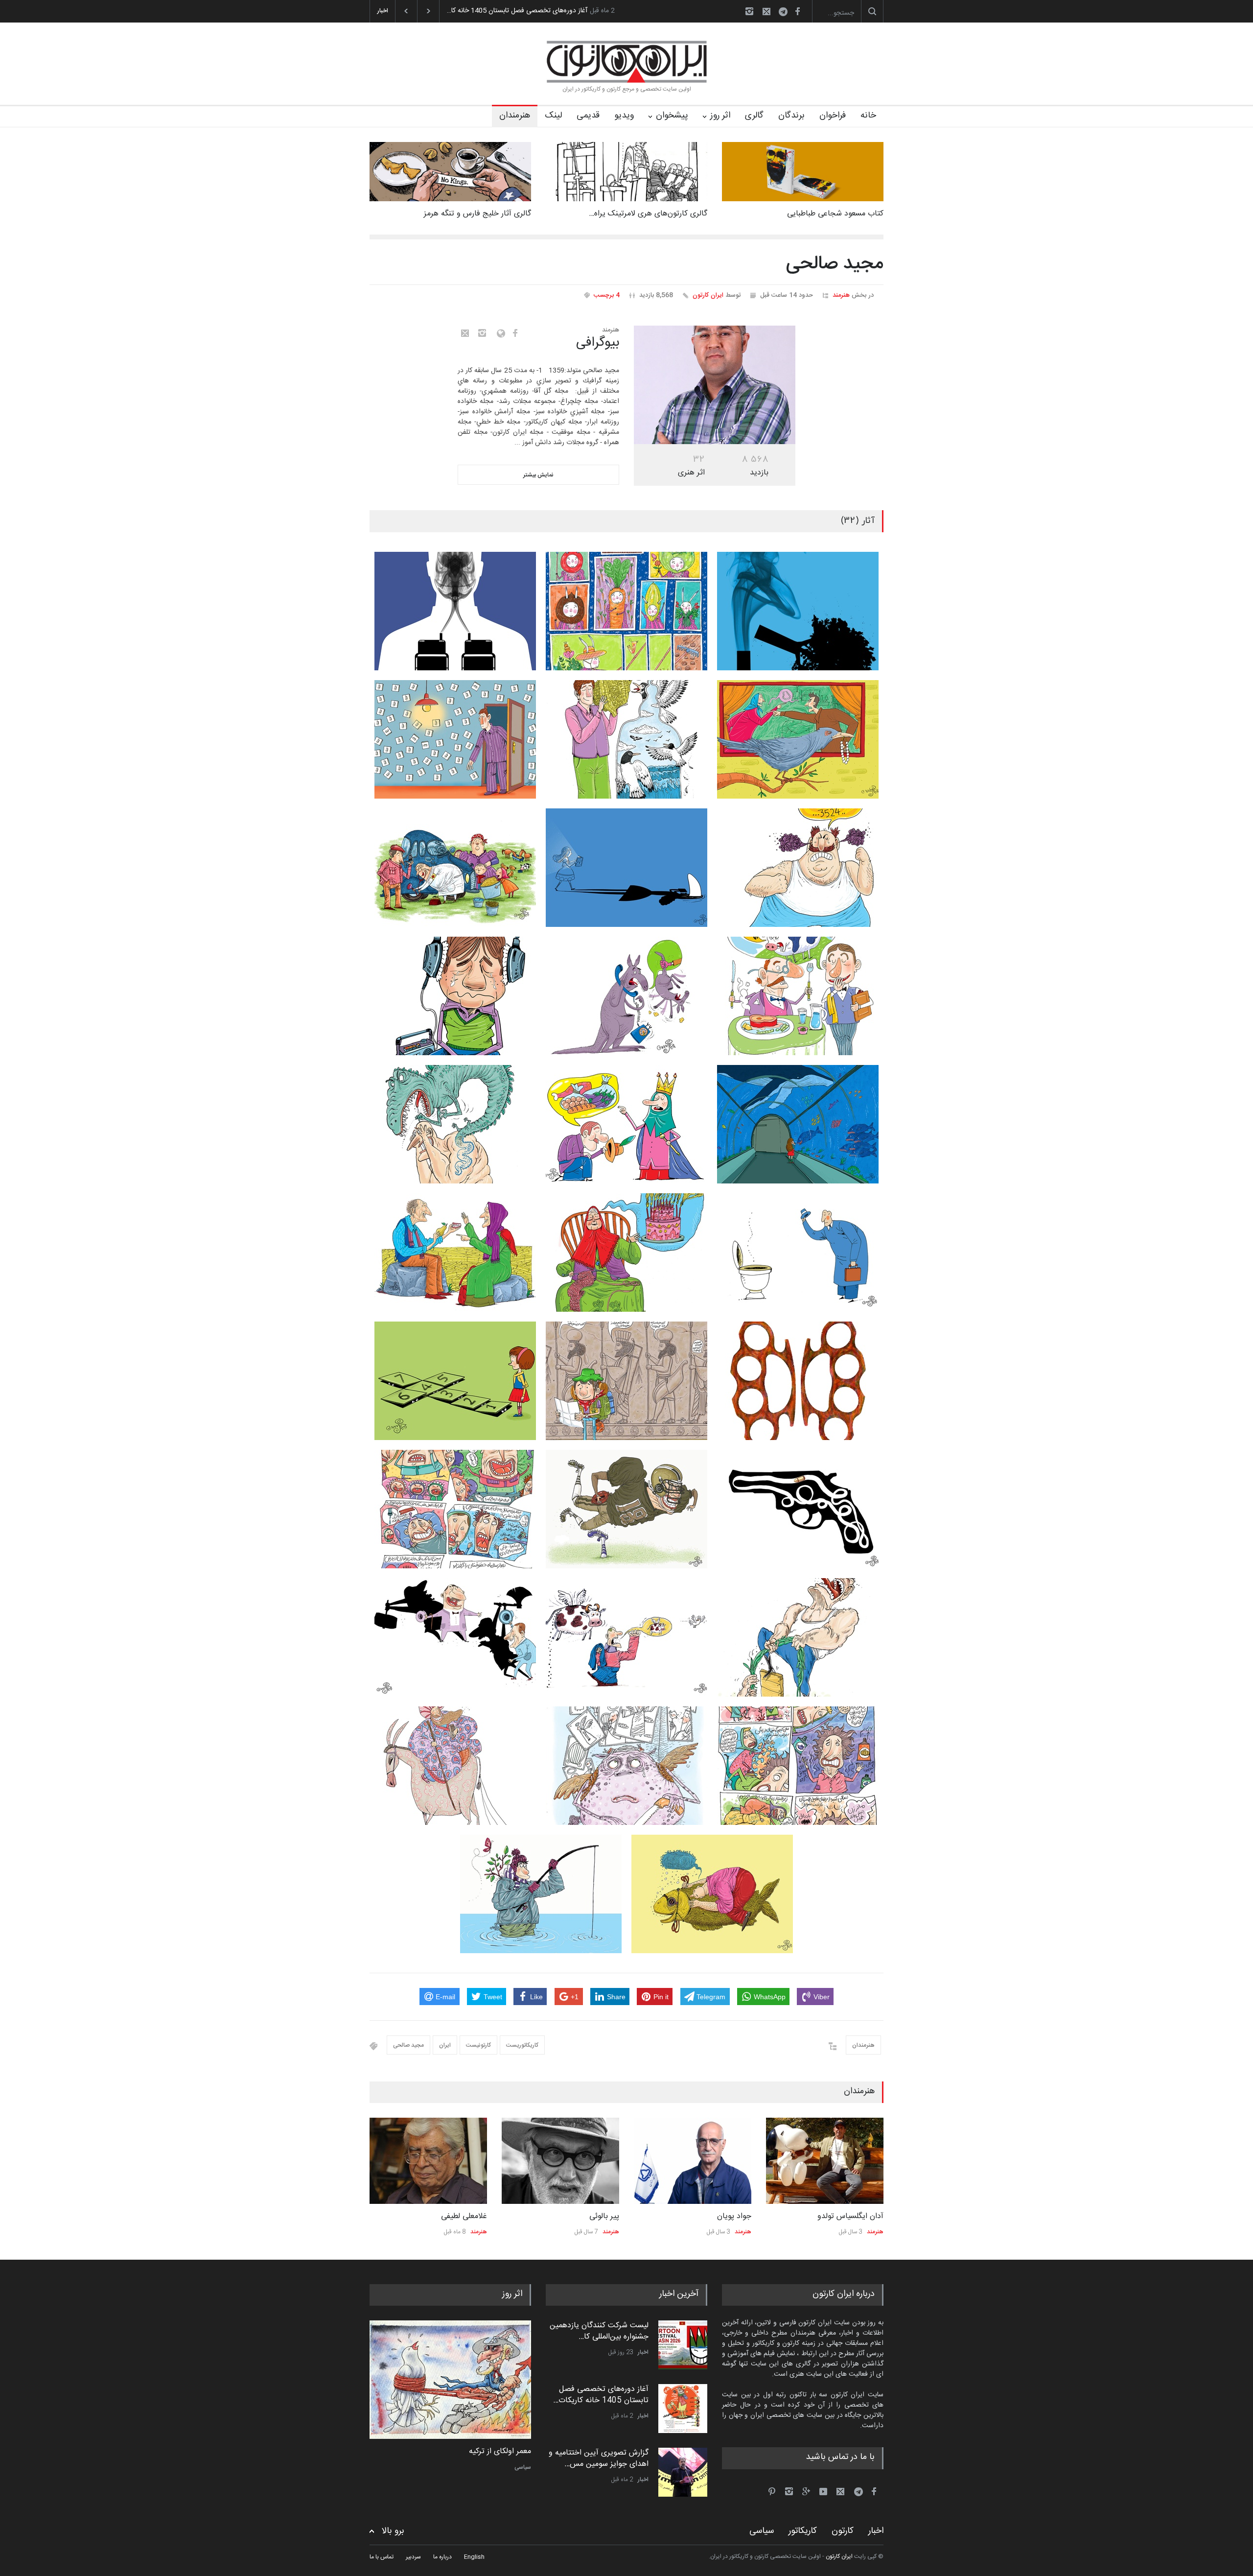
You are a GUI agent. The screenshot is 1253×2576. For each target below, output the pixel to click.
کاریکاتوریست (522, 2045)
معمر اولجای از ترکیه (499, 2452)
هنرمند (841, 295)
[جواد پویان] (560, 2161)
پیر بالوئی (472, 2216)
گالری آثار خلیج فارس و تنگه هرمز (477, 214)
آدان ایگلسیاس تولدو (718, 2216)
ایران (445, 2045)
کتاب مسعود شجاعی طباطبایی (835, 214)
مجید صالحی (408, 2045)
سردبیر (413, 2557)
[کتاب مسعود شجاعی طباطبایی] (803, 172)
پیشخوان (672, 116)
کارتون (524, 2467)
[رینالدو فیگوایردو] (825, 2161)
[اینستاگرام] (749, 11)
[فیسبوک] (797, 11)
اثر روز (720, 116)
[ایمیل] (766, 11)
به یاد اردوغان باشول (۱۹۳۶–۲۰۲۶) (603, 2458)
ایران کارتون (708, 295)
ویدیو (624, 116)
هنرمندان (515, 116)
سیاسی (762, 2531)
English (474, 2557)
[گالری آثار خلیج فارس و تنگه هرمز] (450, 172)
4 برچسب (607, 295)
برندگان (791, 116)
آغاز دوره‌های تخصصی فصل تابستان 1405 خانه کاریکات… (601, 2331)
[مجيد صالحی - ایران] (715, 385)
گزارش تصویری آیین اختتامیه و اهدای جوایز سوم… (517, 11)
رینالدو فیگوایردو (857, 2216)
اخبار (643, 2352)
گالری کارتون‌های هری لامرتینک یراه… (648, 214)
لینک (553, 116)
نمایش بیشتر (538, 475)
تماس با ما (382, 2557)
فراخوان (833, 116)
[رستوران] (450, 2380)
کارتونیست (478, 2045)
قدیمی (588, 116)
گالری (754, 116)
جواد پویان (602, 2216)
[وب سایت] (499, 333)
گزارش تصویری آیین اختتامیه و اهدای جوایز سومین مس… (599, 2395)
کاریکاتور (803, 2531)
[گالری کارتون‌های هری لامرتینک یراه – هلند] (626, 172)
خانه (868, 116)
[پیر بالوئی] (428, 2161)
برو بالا (393, 2531)
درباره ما (442, 2557)
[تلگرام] (786, 13)
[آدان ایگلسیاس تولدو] (693, 2161)
